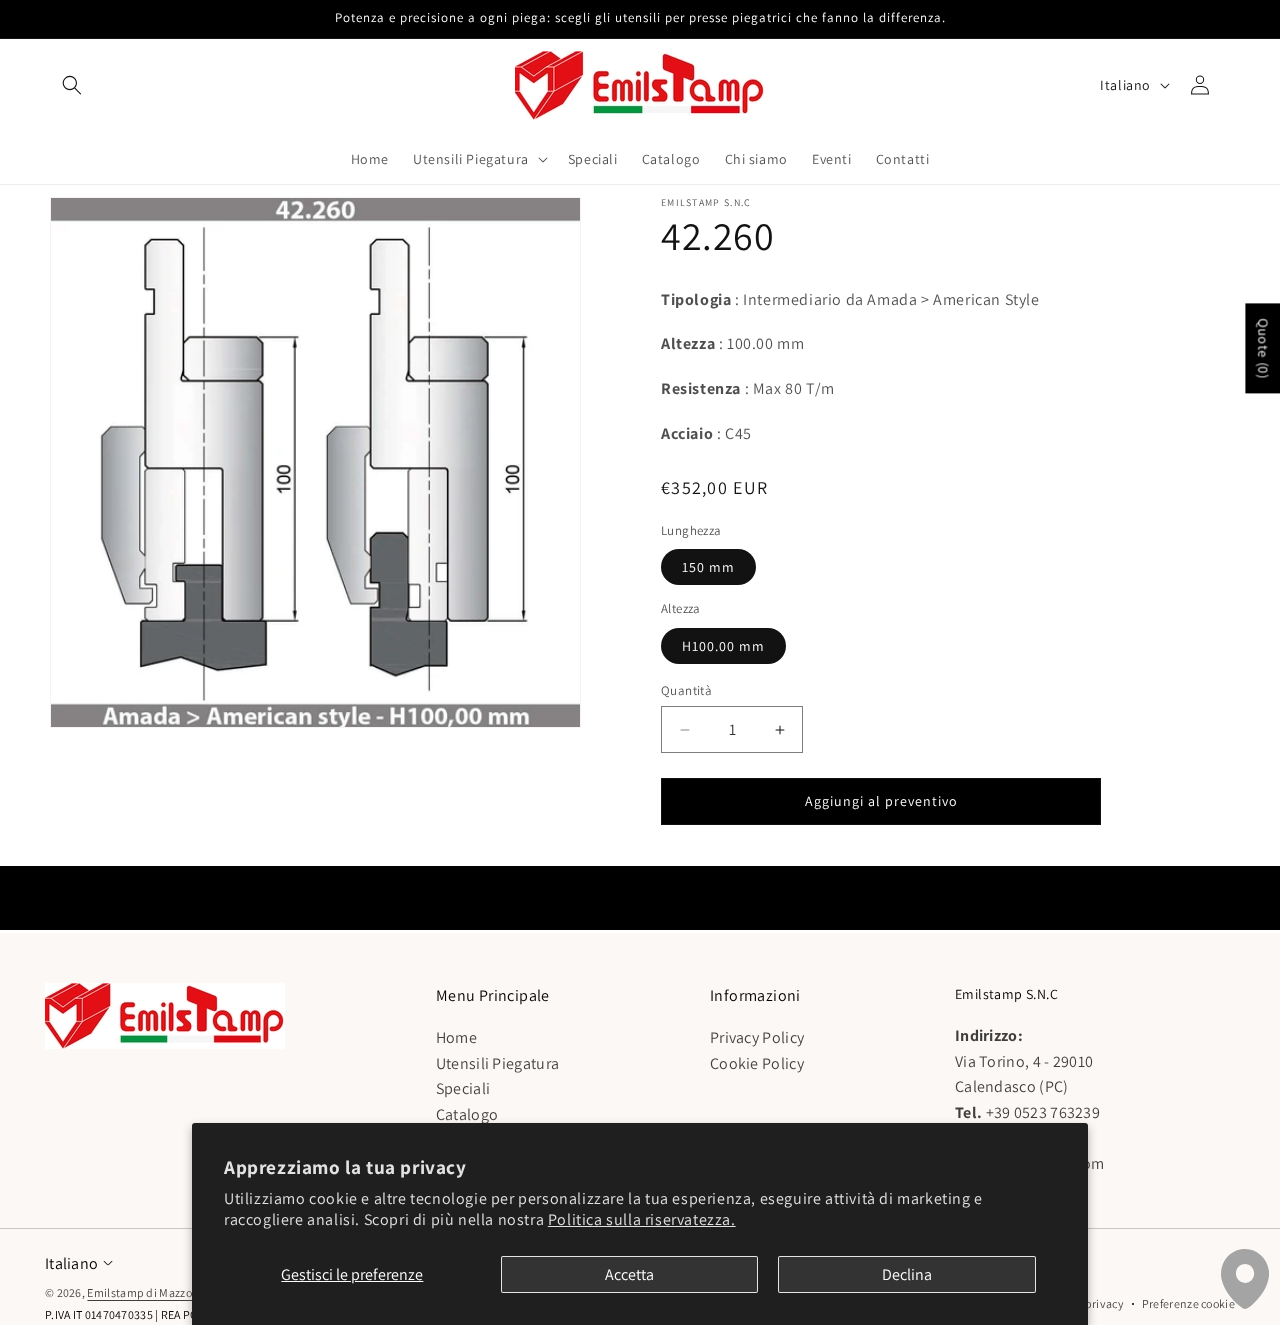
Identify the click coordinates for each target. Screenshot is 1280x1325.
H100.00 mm (723, 646)
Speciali (463, 1088)
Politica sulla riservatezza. (642, 1219)
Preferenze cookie (1188, 1303)
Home (456, 1037)
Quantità (686, 690)
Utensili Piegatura (497, 1062)
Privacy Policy (757, 1037)
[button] (72, 85)
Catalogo (467, 1113)
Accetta (629, 1274)
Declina (907, 1274)
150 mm (708, 567)
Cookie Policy (757, 1062)
